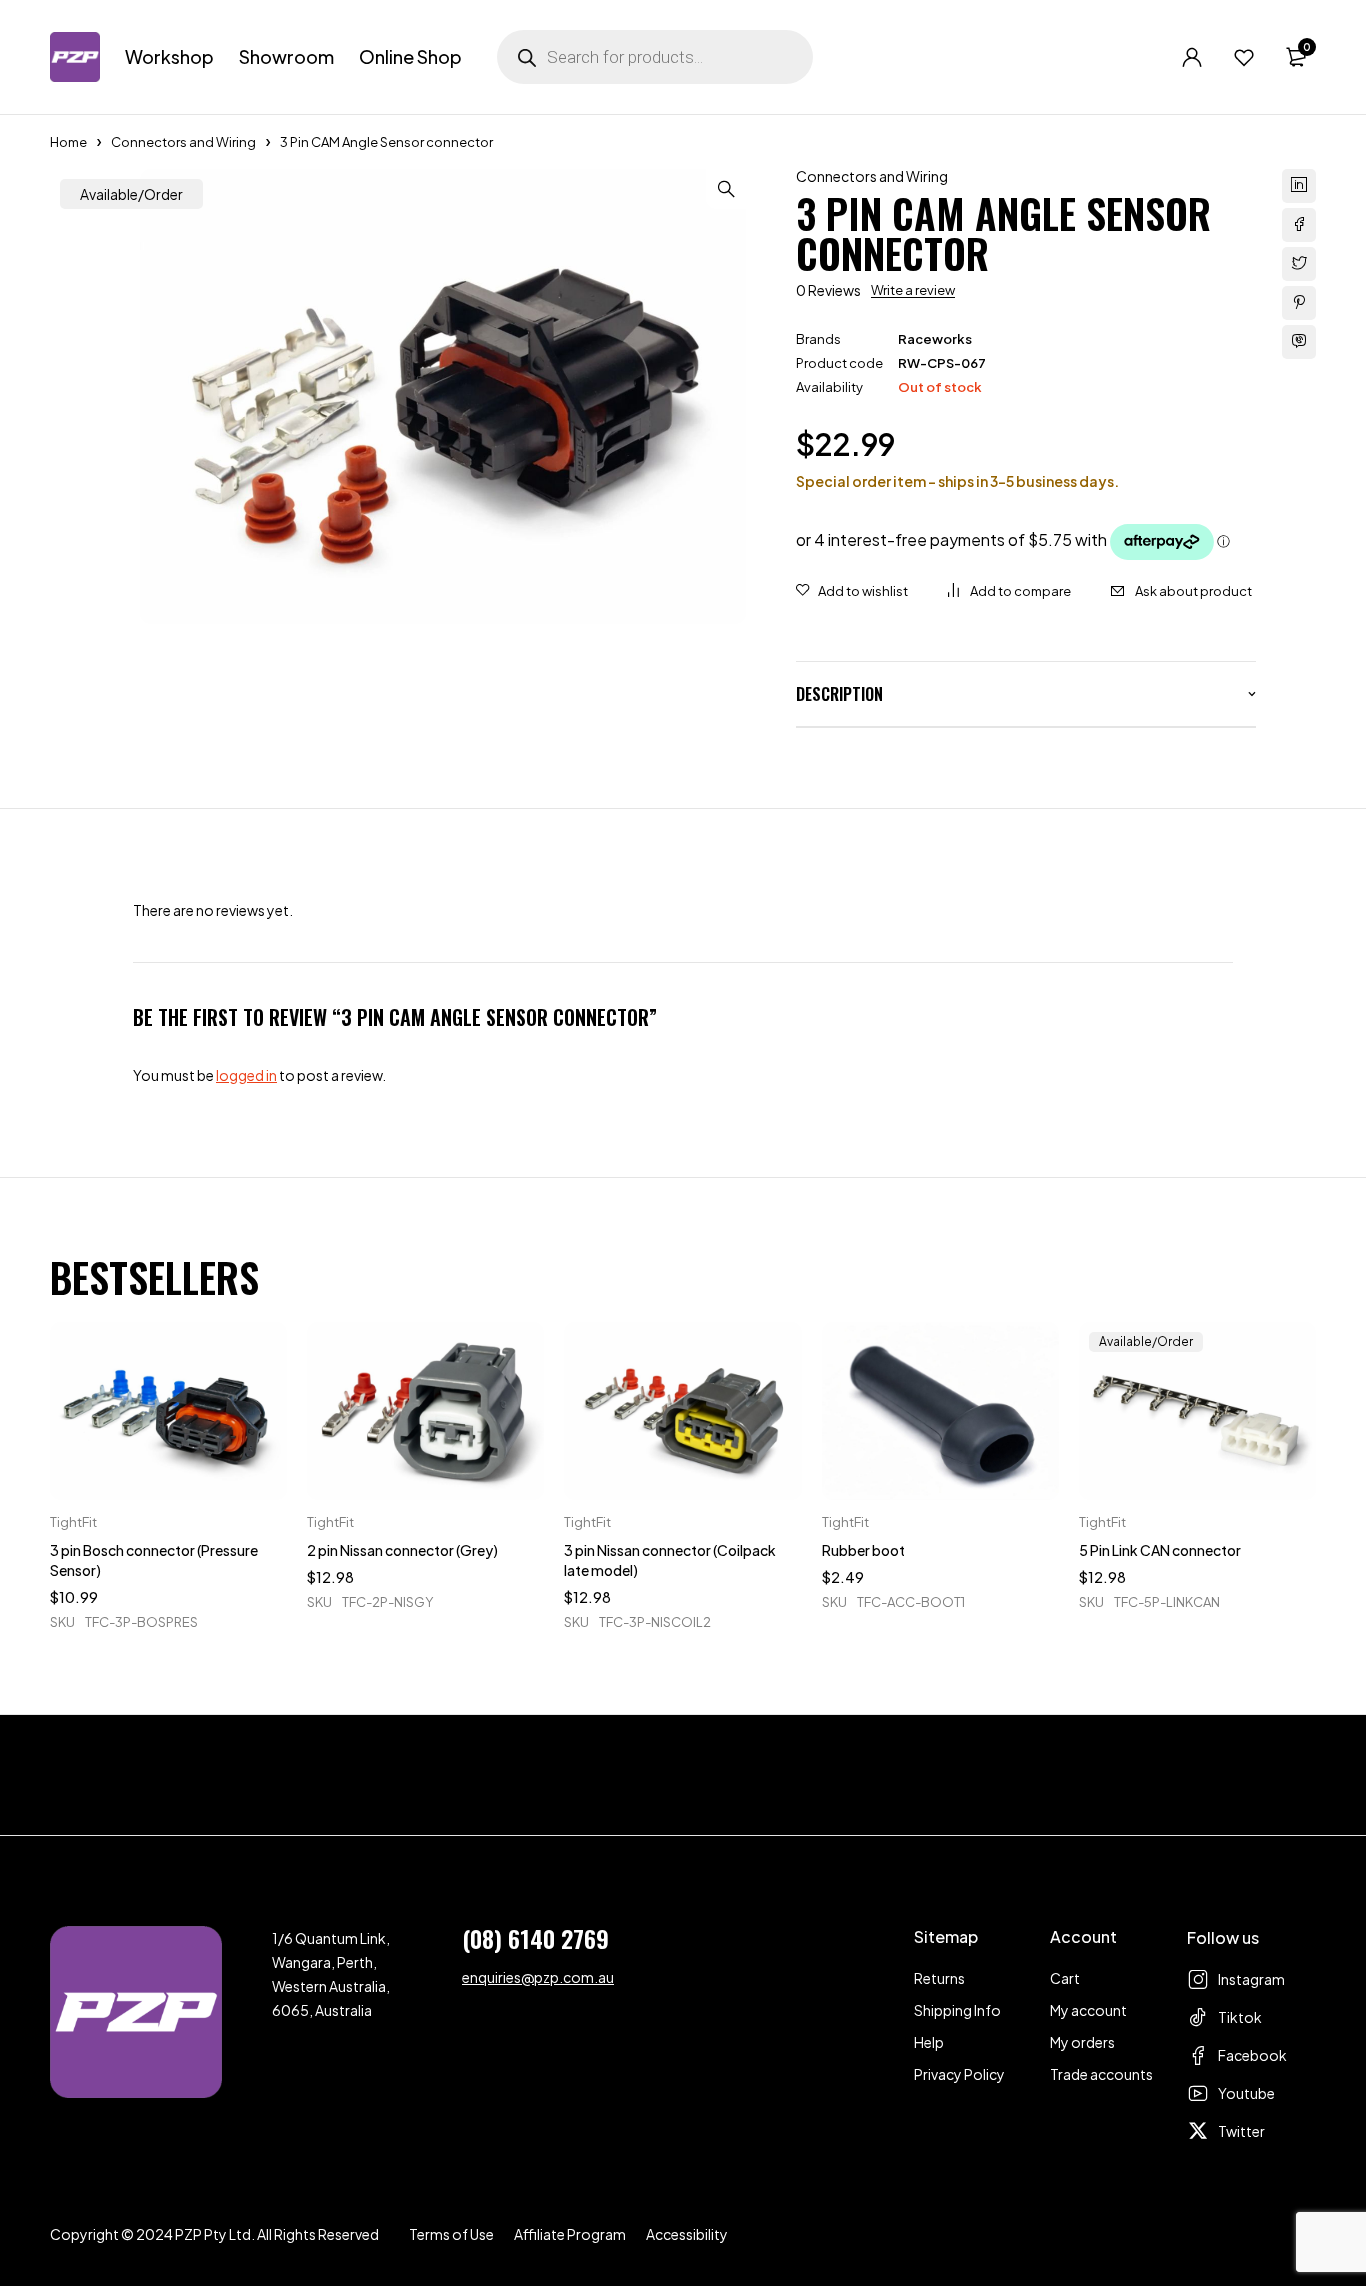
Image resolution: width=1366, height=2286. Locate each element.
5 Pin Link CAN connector (1160, 1550)
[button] (726, 189)
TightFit (73, 1522)
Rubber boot (863, 1550)
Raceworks (935, 339)
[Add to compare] (1009, 591)
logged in (246, 1075)
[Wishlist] (1244, 57)
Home (68, 142)
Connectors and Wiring (183, 142)
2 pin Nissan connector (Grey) (402, 1550)
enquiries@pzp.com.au (538, 1977)
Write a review (913, 290)
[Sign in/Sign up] (1192, 57)
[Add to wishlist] (852, 591)
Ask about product (1193, 591)
